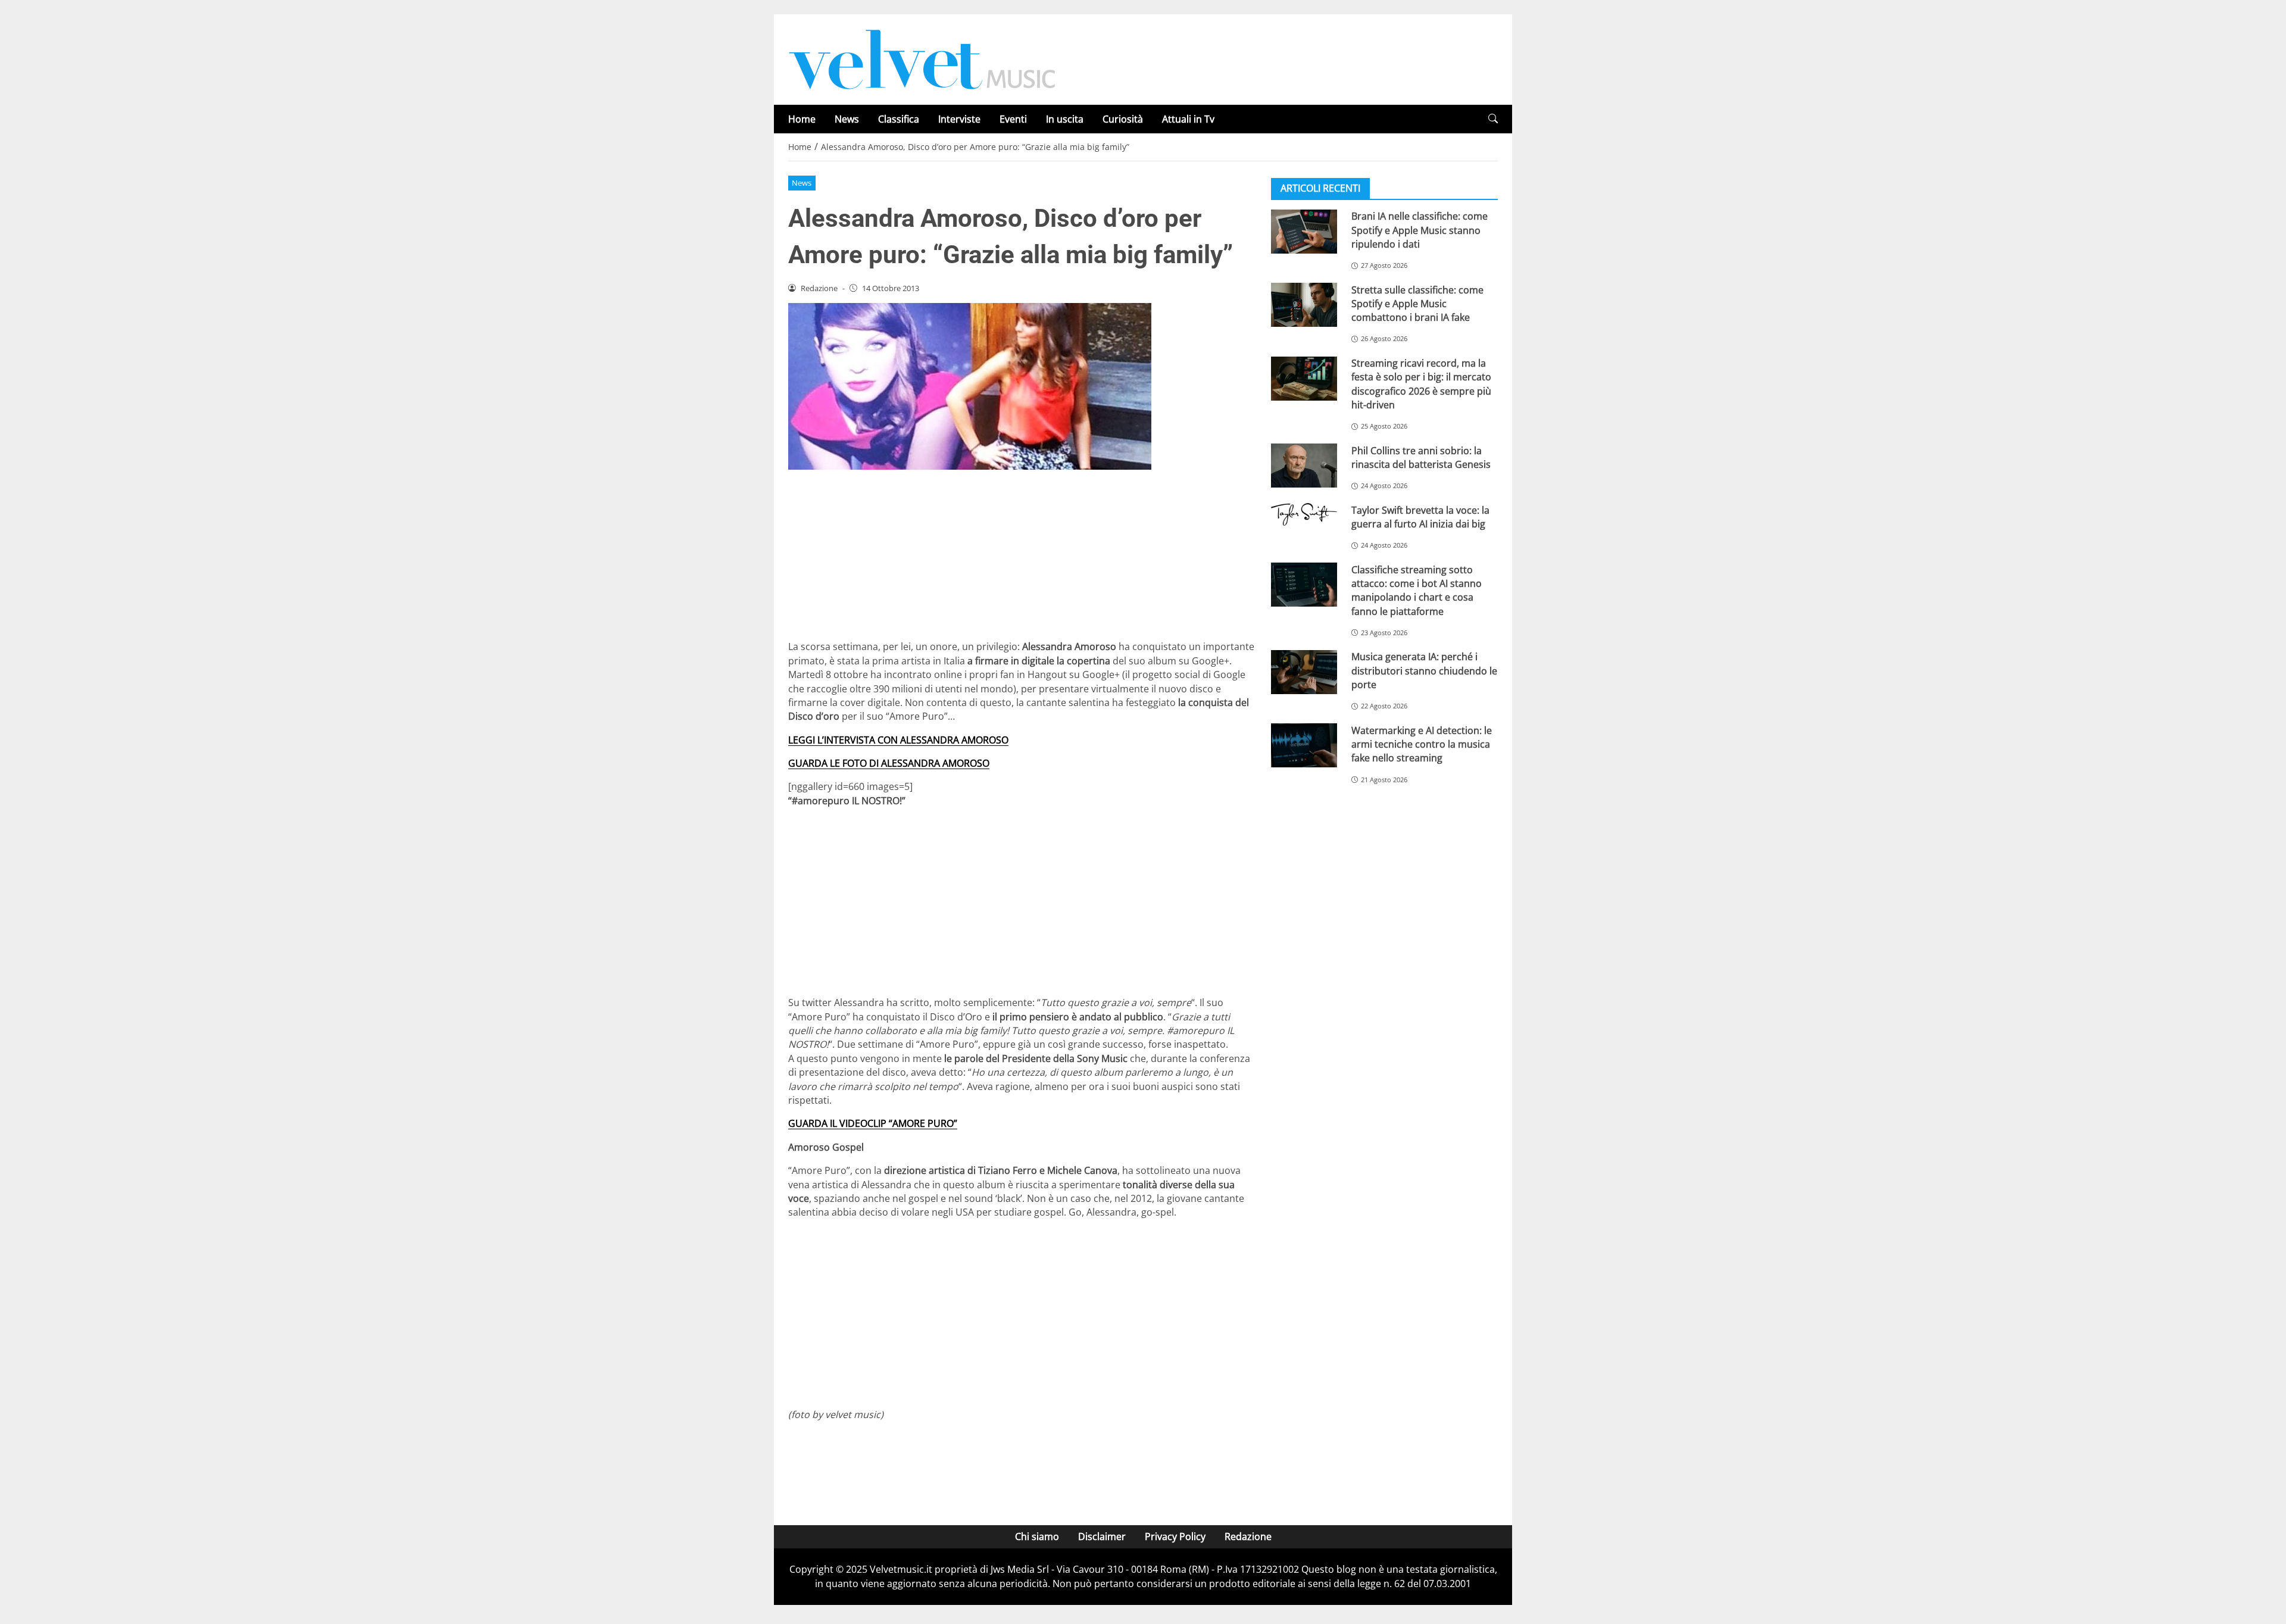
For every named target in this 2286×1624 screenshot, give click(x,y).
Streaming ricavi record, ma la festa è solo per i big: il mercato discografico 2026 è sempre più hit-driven (1421, 384)
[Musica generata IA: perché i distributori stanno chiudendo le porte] (1304, 672)
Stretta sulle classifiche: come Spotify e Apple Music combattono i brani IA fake (1417, 303)
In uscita (1065, 119)
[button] (1493, 119)
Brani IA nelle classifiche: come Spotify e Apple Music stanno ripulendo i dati (1420, 230)
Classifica (899, 119)
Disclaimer (1102, 1536)
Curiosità (1123, 119)
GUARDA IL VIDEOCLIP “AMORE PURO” (873, 1123)
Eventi (1013, 119)
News (847, 119)
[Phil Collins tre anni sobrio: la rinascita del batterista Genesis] (1304, 466)
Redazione (1248, 1536)
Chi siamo (1037, 1536)
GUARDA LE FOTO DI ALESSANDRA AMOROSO (889, 763)
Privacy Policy (1175, 1536)
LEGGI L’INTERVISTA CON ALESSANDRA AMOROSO (898, 740)
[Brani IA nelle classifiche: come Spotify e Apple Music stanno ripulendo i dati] (1304, 232)
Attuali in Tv (1188, 119)
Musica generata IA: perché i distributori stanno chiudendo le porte (1424, 671)
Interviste (959, 119)
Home (802, 119)
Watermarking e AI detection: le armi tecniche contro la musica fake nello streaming (1422, 744)
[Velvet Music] (922, 58)
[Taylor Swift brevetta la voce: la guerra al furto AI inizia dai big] (1304, 514)
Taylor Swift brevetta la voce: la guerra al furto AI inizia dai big (1420, 516)
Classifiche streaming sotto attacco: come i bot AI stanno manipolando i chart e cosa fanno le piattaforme (1417, 590)
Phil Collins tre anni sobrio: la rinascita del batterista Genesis (1421, 457)
